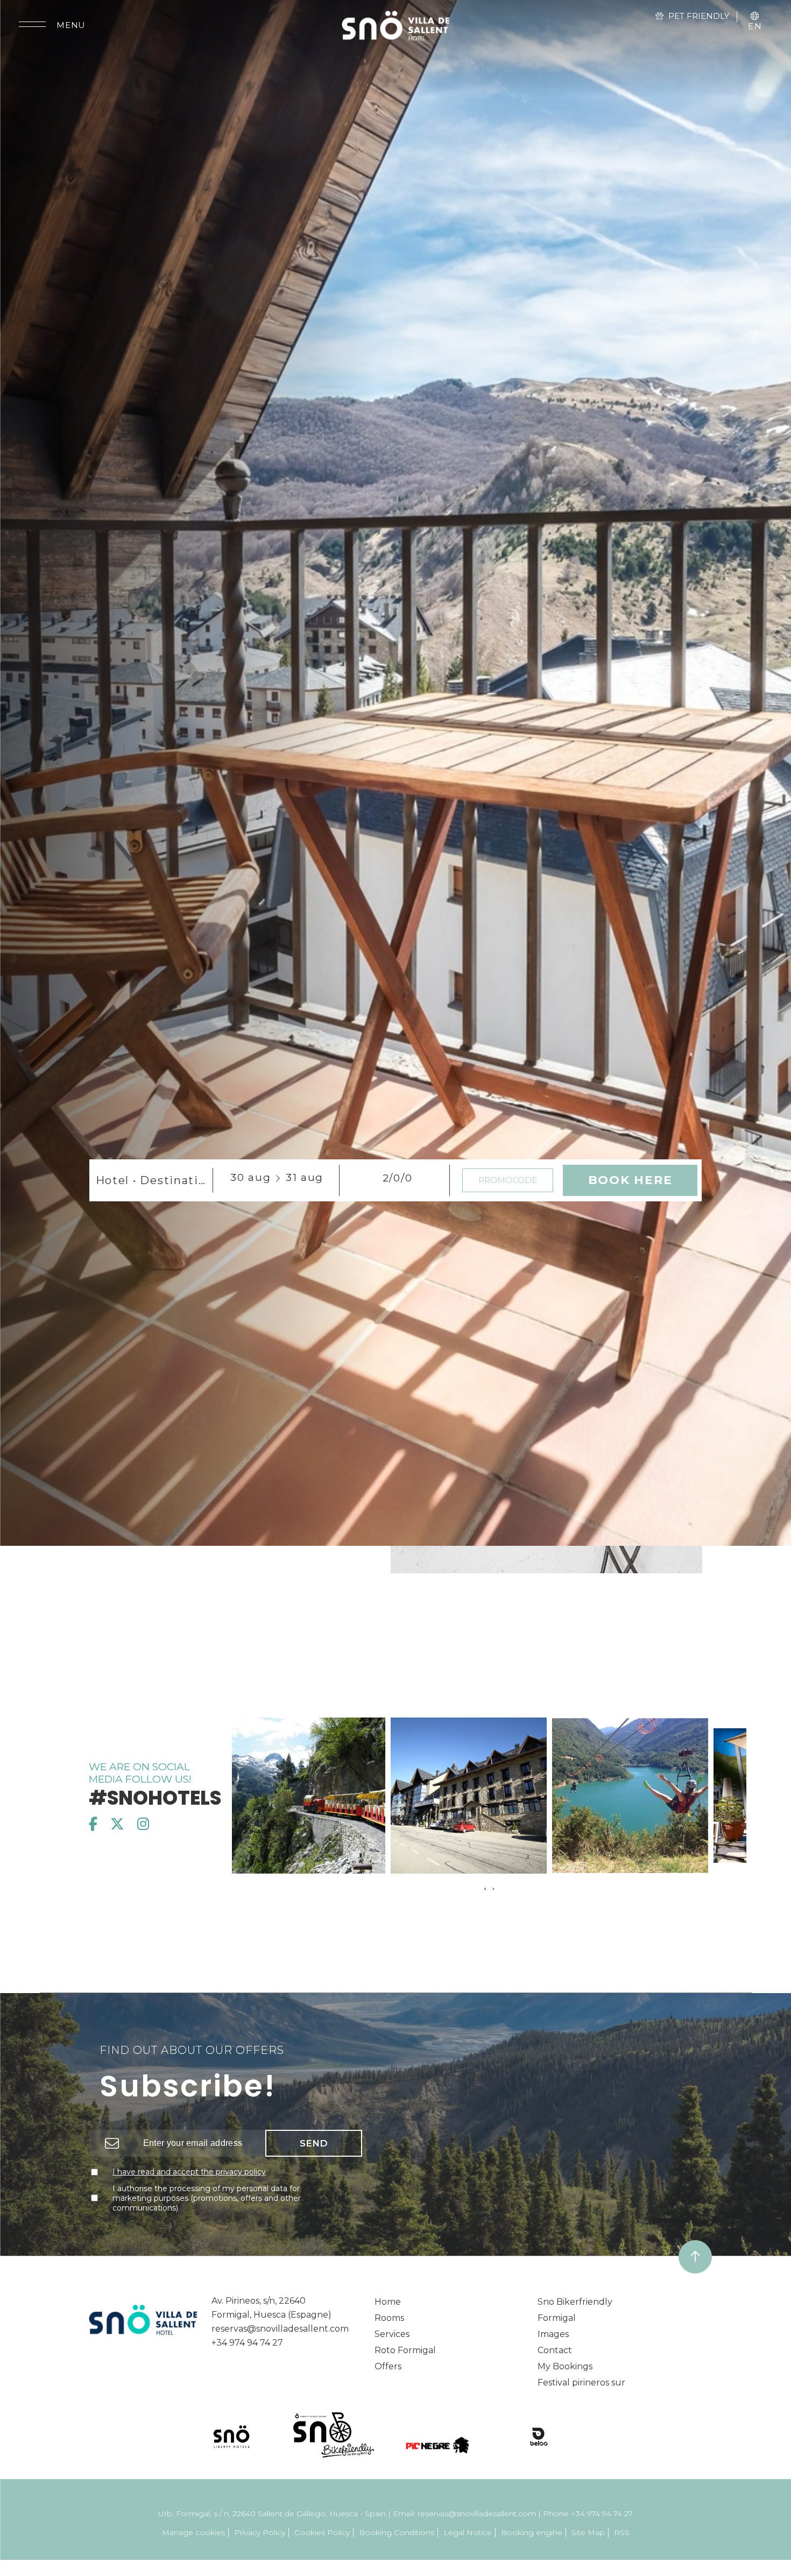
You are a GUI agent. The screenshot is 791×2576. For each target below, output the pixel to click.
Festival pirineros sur (581, 2383)
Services (392, 2334)
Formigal (557, 2318)
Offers (388, 2366)
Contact (555, 2350)
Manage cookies (193, 2532)
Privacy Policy (260, 2532)
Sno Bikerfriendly (575, 2302)
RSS (622, 2532)
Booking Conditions (397, 2532)
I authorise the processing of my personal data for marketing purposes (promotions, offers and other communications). (207, 2198)
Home (388, 2302)
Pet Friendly (699, 16)
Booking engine (532, 2532)
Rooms (389, 2318)
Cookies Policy (322, 2532)
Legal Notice (468, 2532)
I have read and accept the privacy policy (189, 2172)
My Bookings (565, 2366)
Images (553, 2334)
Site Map (588, 2532)
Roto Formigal (405, 2350)
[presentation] (485, 1889)
